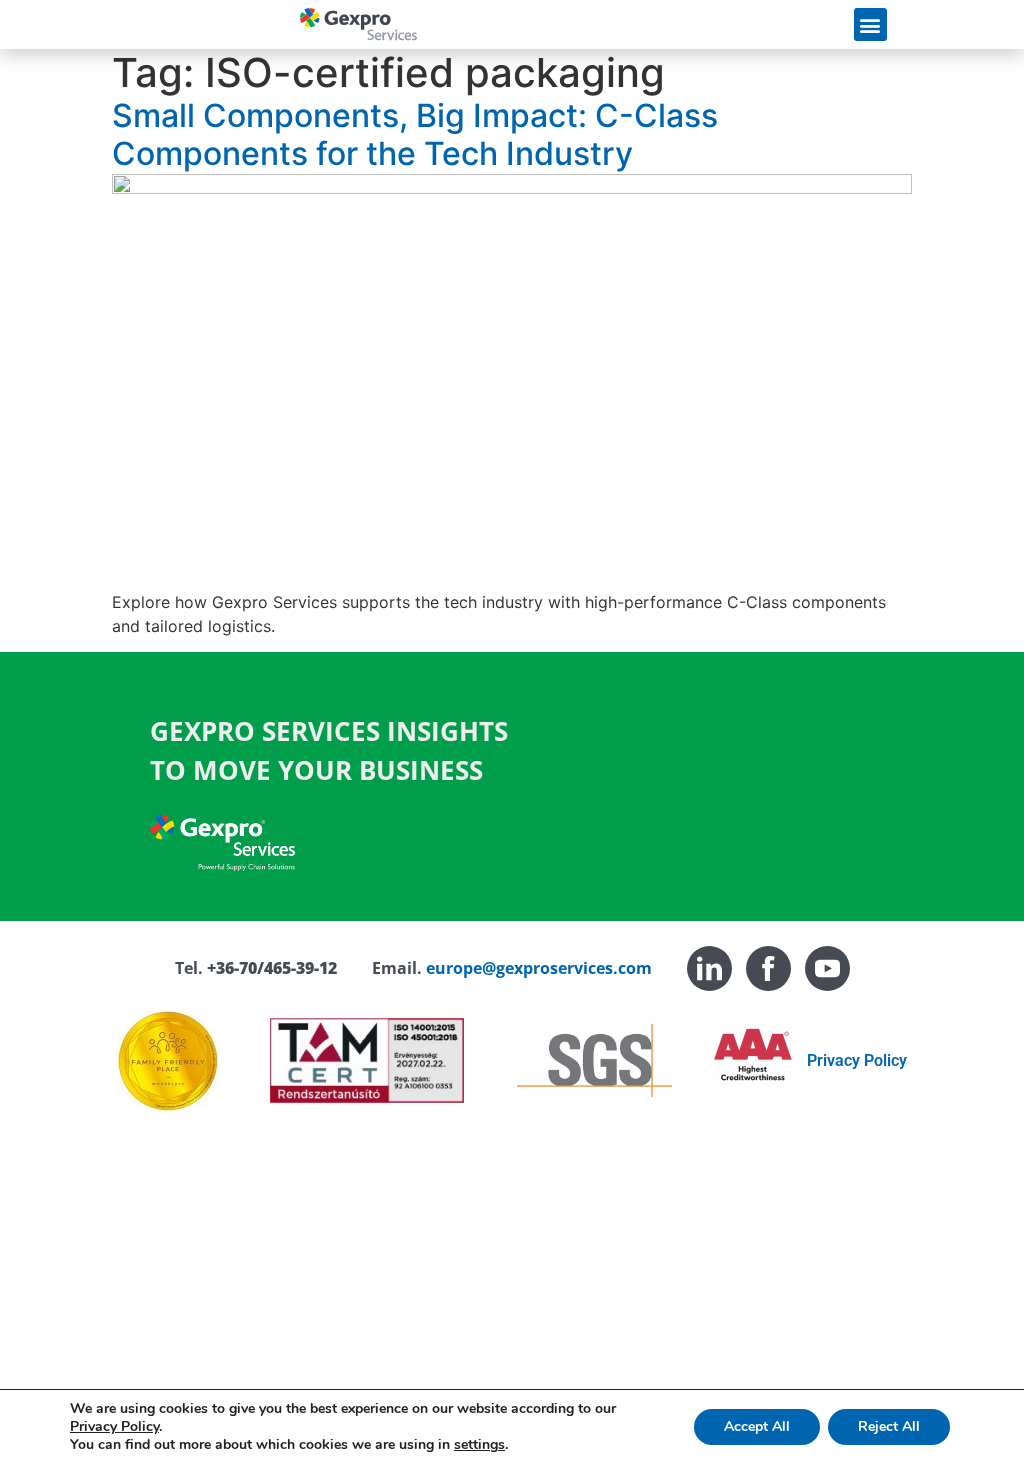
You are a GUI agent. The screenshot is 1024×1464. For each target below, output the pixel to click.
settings (479, 1445)
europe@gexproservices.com (539, 968)
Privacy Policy (857, 1060)
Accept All (757, 1426)
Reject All (889, 1426)
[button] (870, 24)
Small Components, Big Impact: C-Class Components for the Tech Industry (415, 134)
